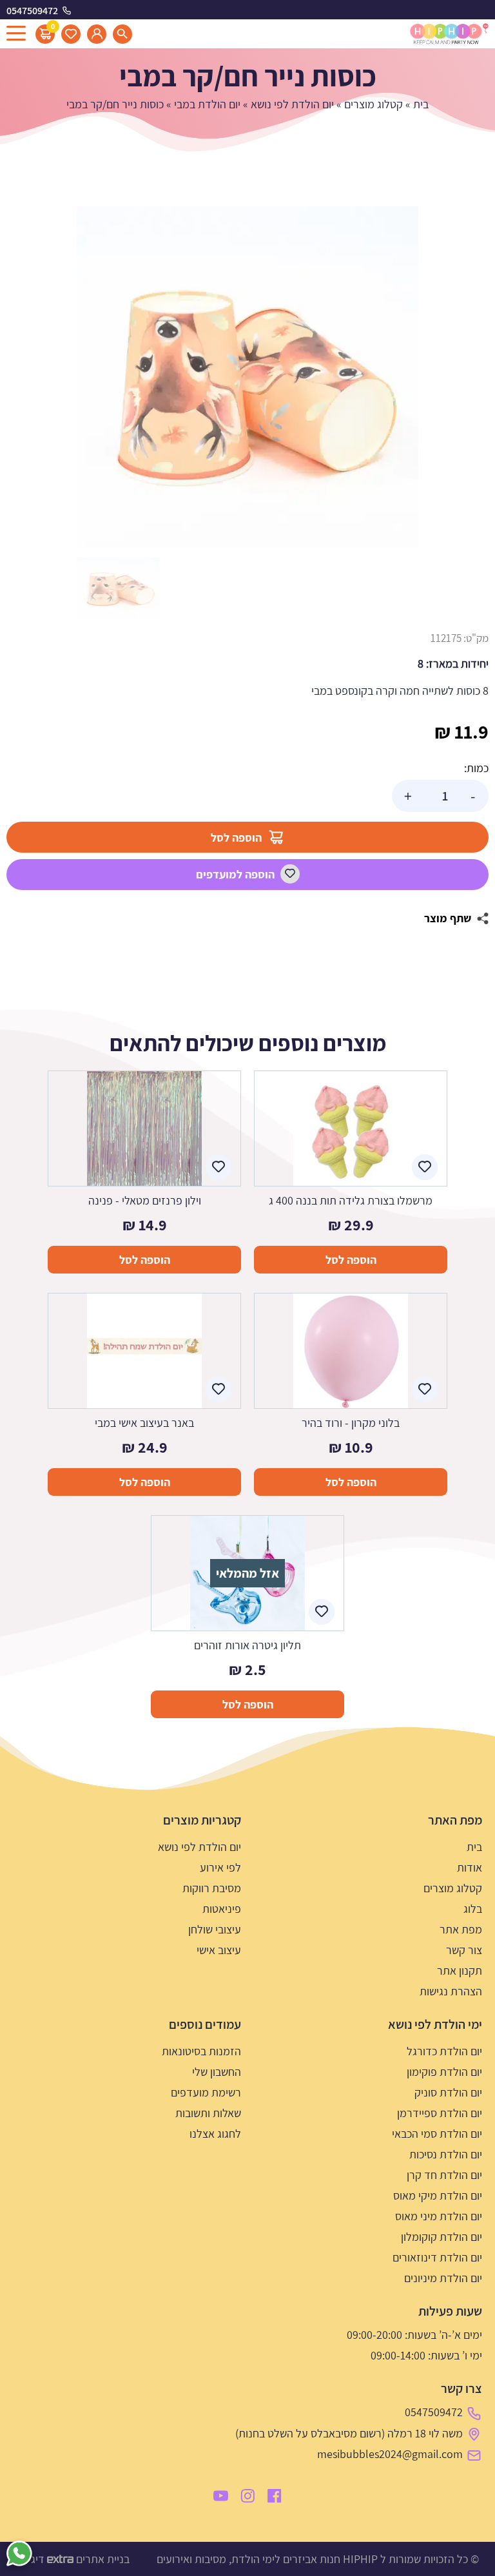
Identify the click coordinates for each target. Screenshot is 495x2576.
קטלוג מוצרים (374, 104)
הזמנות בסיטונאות (201, 2051)
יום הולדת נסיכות (446, 2154)
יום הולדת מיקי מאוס (438, 2195)
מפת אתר (461, 1929)
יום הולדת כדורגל (444, 2051)
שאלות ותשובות (208, 2113)
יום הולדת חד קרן (444, 2175)
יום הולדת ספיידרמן (440, 2113)
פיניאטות (222, 1909)
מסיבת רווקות (212, 1888)
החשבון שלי (217, 2072)
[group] (247, 377)
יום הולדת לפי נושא (292, 104)
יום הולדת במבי (207, 104)
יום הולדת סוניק (448, 2092)
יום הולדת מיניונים (443, 2278)
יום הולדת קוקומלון (442, 2237)
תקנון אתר (460, 1971)
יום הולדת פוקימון (444, 2072)
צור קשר (464, 1950)
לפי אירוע (220, 1867)
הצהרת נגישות (451, 1991)
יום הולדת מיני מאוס (439, 2216)
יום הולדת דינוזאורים (437, 2257)
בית (421, 104)
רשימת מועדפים (206, 2092)
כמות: (476, 768)
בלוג (473, 1909)
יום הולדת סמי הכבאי (437, 2134)
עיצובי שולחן (215, 1929)
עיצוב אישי (219, 1950)
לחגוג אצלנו (215, 2134)
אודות (470, 1867)
